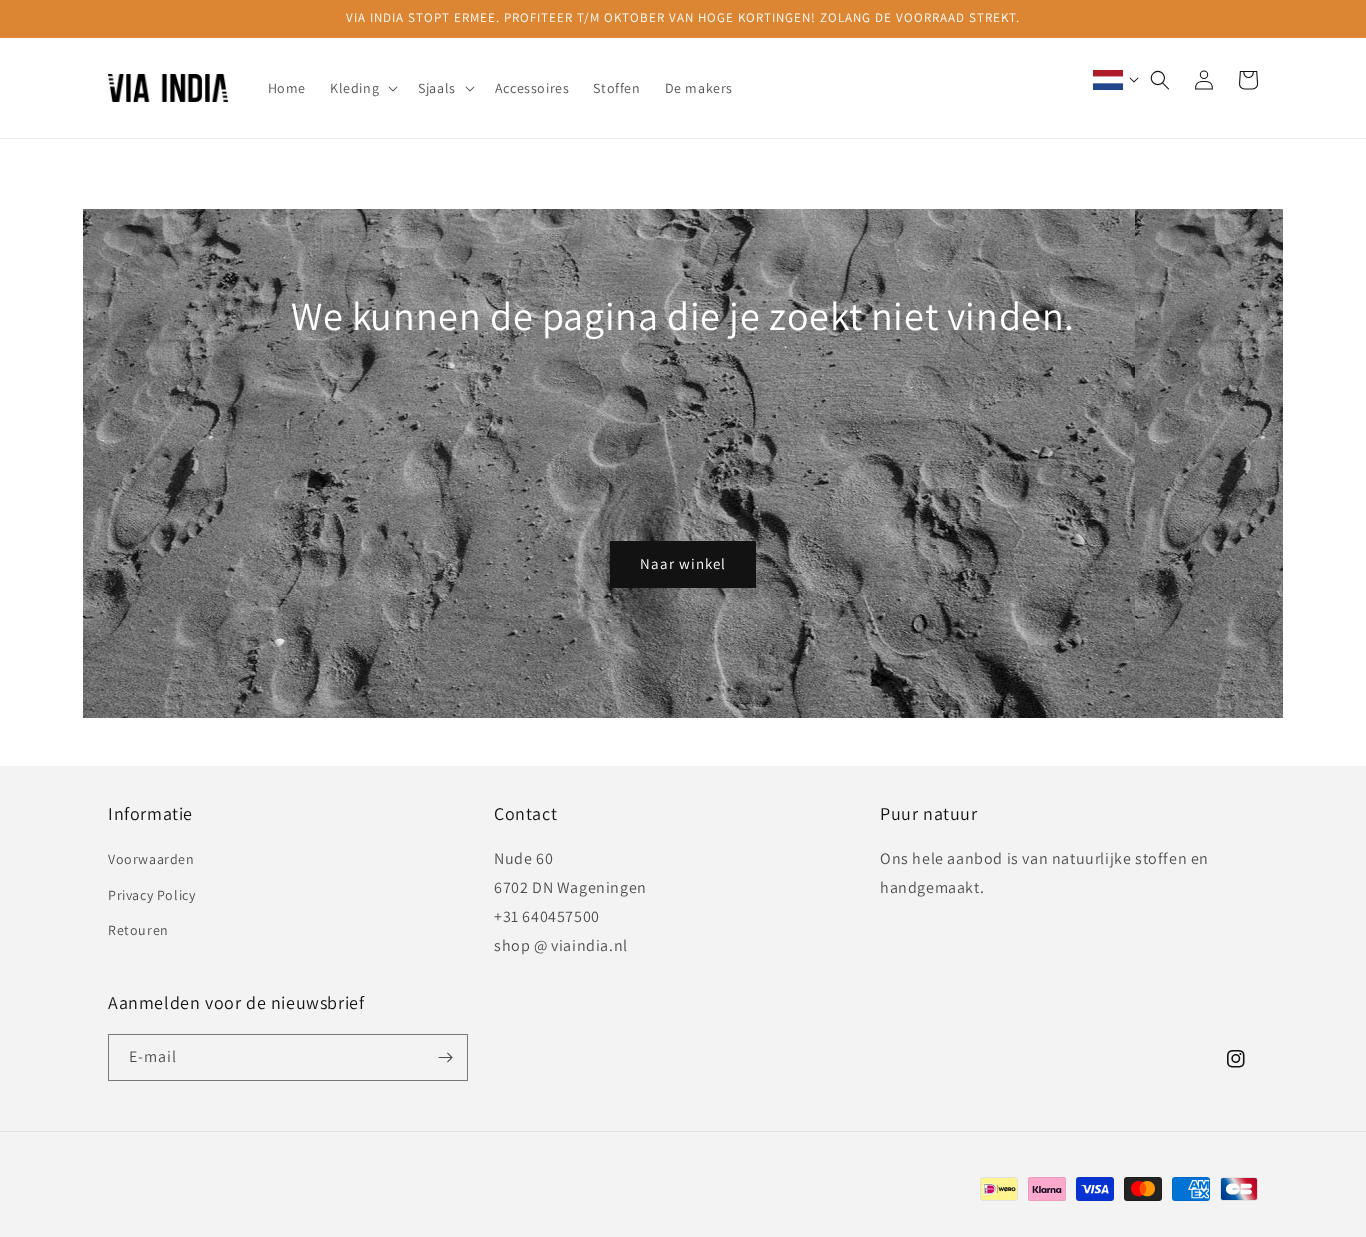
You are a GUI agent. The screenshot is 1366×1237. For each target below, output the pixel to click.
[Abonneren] (445, 1057)
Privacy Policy (151, 895)
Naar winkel (683, 563)
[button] (362, 88)
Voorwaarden (151, 859)
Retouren (138, 930)
